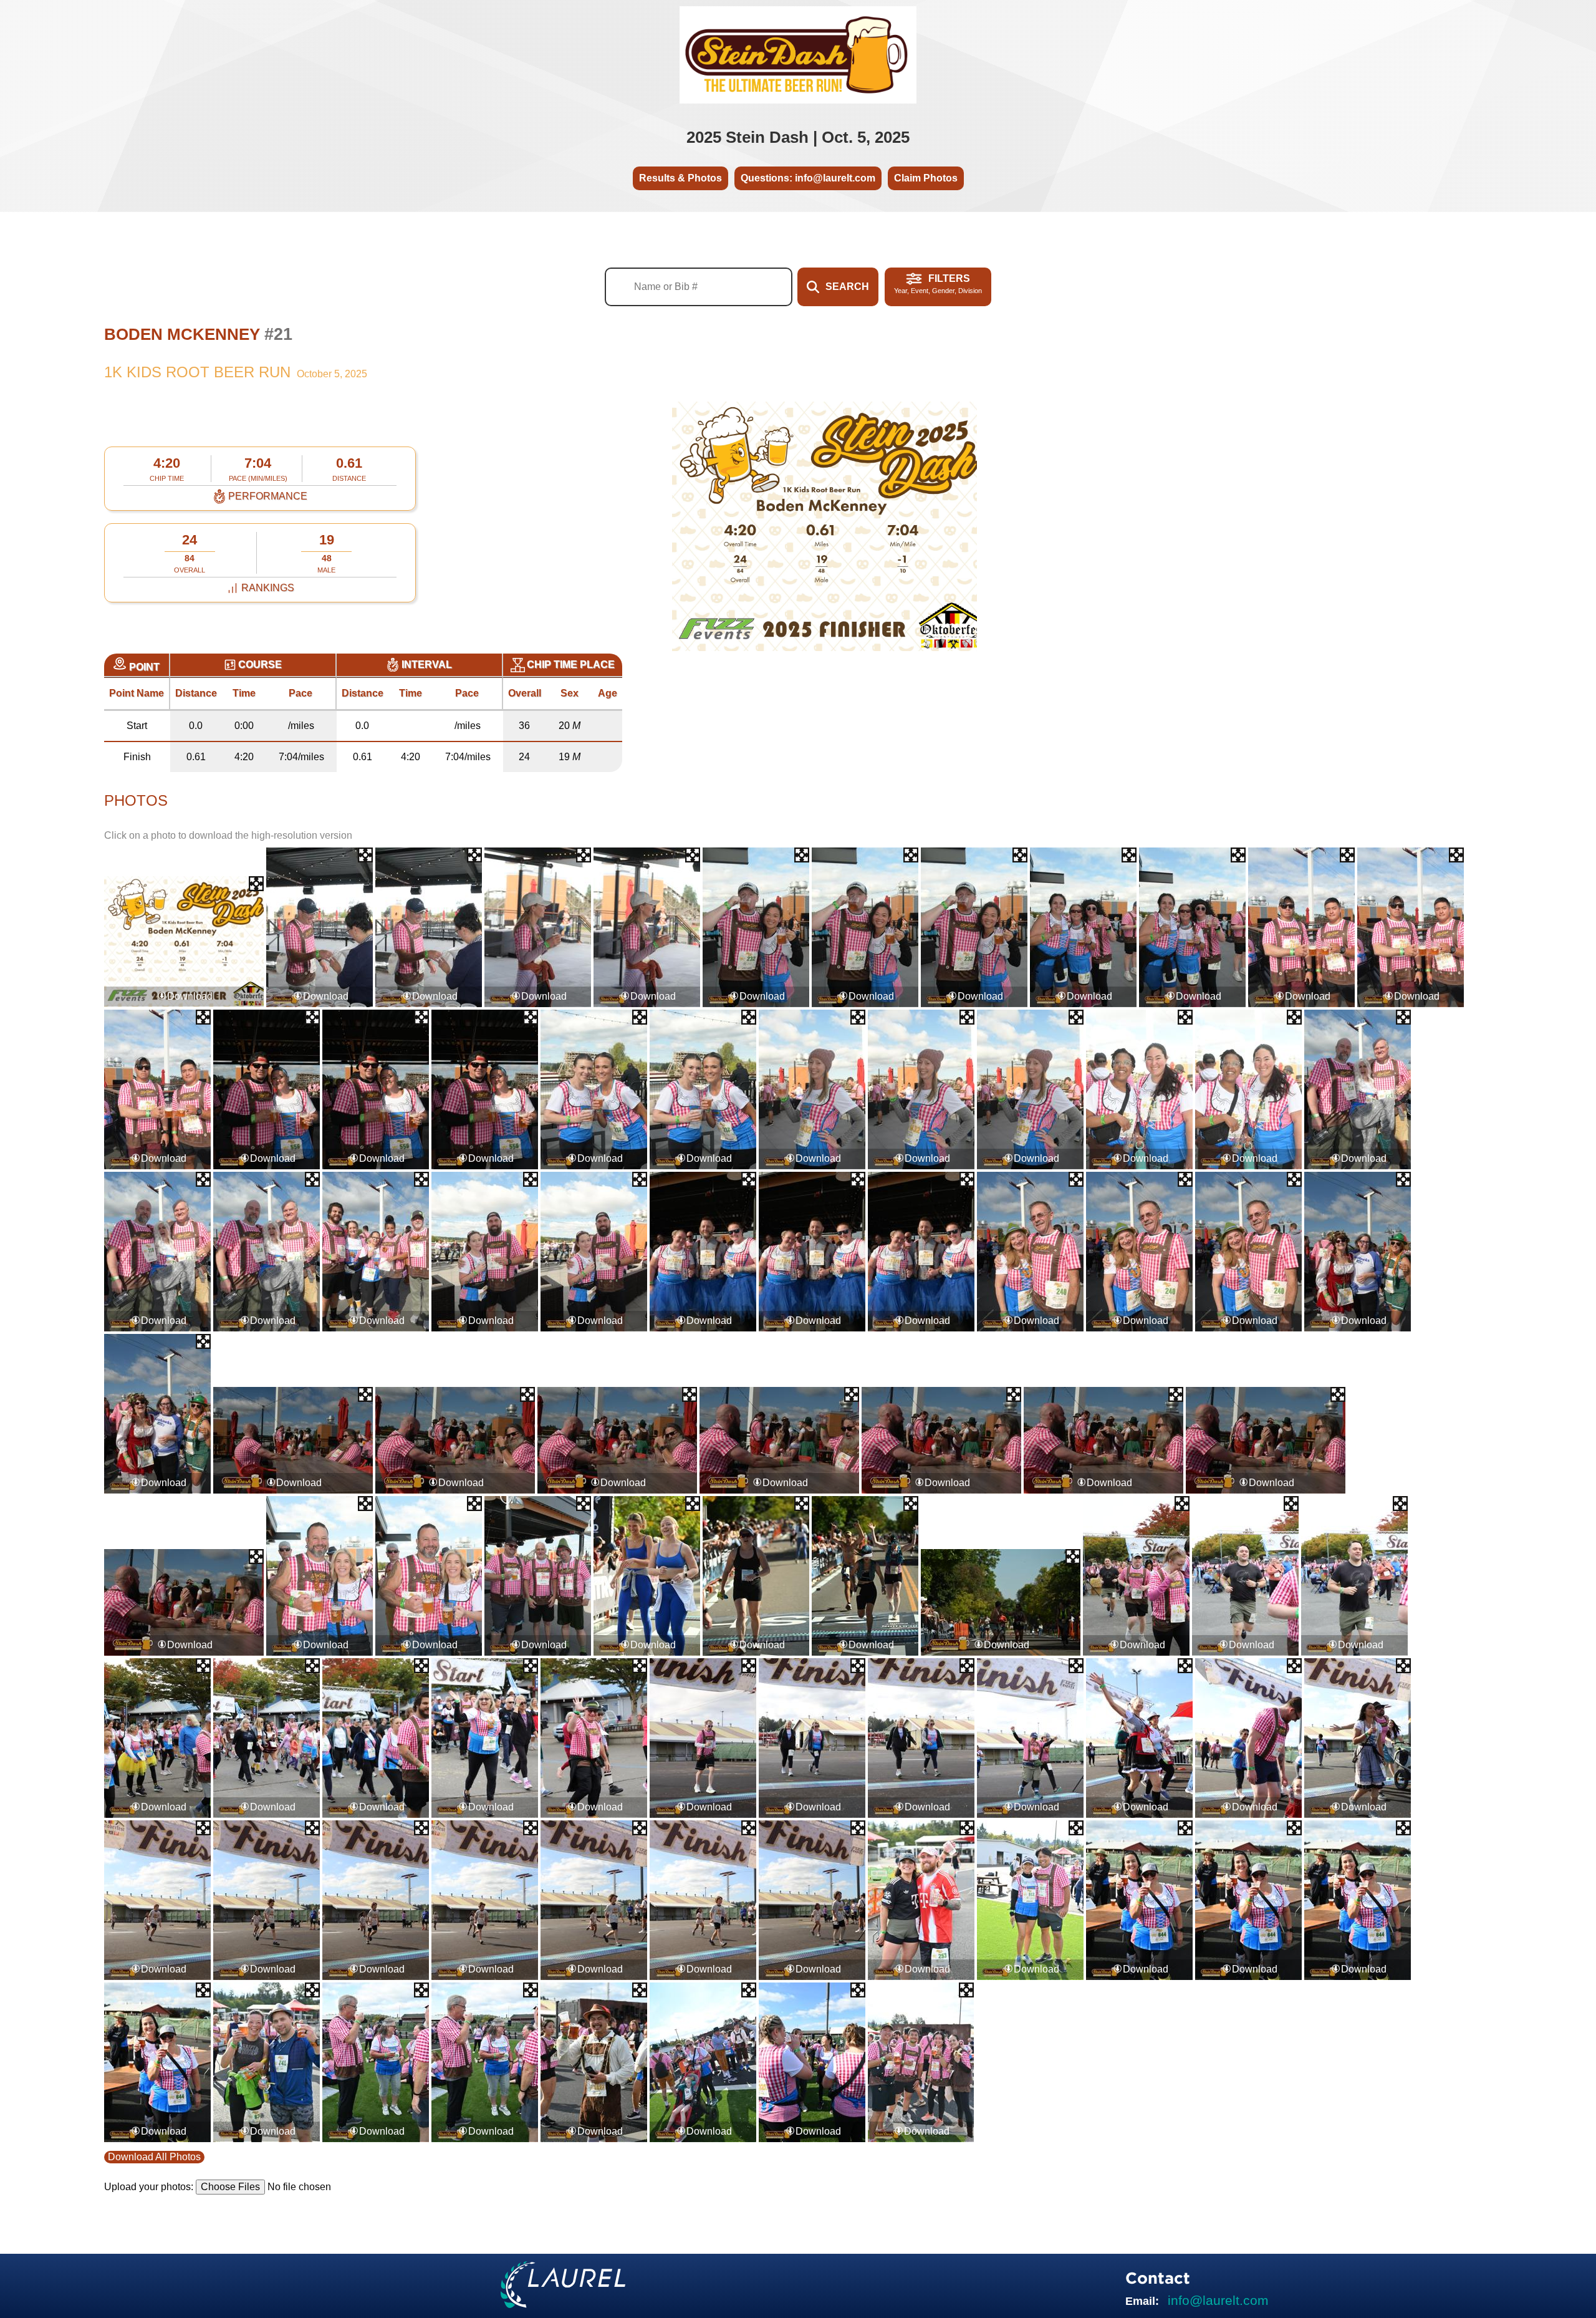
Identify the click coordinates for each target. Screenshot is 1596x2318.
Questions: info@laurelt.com (808, 178)
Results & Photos (680, 178)
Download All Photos (154, 2157)
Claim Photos (926, 178)
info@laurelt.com (1218, 2300)
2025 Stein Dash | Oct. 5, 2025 (798, 137)
